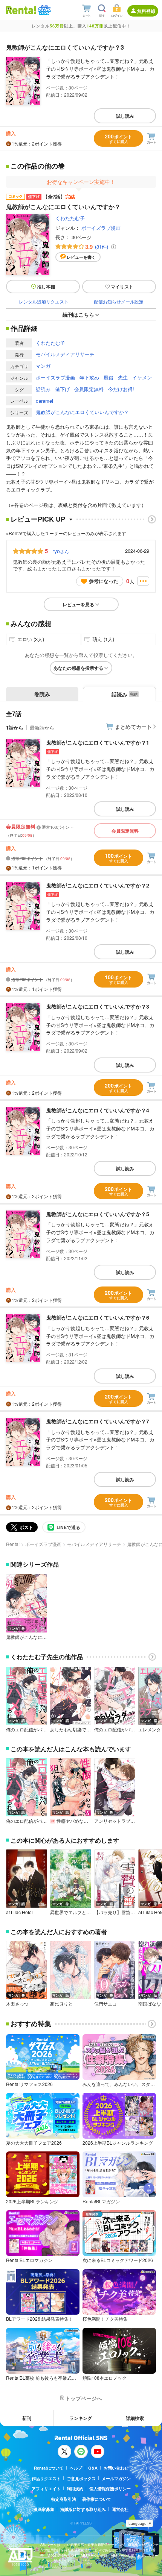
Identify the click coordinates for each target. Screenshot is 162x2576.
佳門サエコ (105, 2004)
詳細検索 (135, 2418)
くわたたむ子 (70, 218)
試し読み (125, 116)
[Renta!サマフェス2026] (44, 10)
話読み (43, 389)
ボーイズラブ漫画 (101, 228)
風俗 (109, 377)
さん (61, 551)
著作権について (97, 2499)
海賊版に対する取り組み (83, 2509)
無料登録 (146, 11)
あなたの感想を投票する (78, 668)
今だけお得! (121, 389)
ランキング (81, 2418)
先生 (123, 377)
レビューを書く (81, 257)
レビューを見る (78, 604)
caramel (44, 401)
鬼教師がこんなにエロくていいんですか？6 (98, 1317)
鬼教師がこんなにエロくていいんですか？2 (98, 885)
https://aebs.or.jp (53, 2566)
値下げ (62, 389)
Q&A (93, 2468)
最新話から (42, 727)
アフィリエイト (46, 2489)
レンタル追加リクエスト (44, 301)
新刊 (27, 2418)
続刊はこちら (78, 314)
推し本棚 (46, 287)
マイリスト (122, 287)
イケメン (142, 377)
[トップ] (21, 10)
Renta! (13, 1544)
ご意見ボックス (81, 2478)
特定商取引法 (64, 2499)
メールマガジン (116, 2478)
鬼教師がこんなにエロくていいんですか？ (82, 412)
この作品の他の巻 (38, 166)
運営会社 (120, 2509)
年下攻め (89, 377)
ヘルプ (76, 2468)
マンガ (43, 366)
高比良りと (61, 2004)
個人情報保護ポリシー (110, 2489)
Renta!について (49, 2468)
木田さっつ (17, 2004)
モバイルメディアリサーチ (65, 354)
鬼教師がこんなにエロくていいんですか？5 (98, 1214)
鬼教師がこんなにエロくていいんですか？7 (98, 1421)
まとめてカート (133, 727)
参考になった (104, 581)
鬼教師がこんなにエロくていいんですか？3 (98, 1006)
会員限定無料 (89, 389)
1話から (15, 727)
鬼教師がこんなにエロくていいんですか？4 (98, 1110)
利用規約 (75, 2489)
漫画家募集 (44, 2509)
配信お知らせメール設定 (119, 301)
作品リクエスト (46, 2478)
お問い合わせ (116, 2468)
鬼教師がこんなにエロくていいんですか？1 (98, 742)
